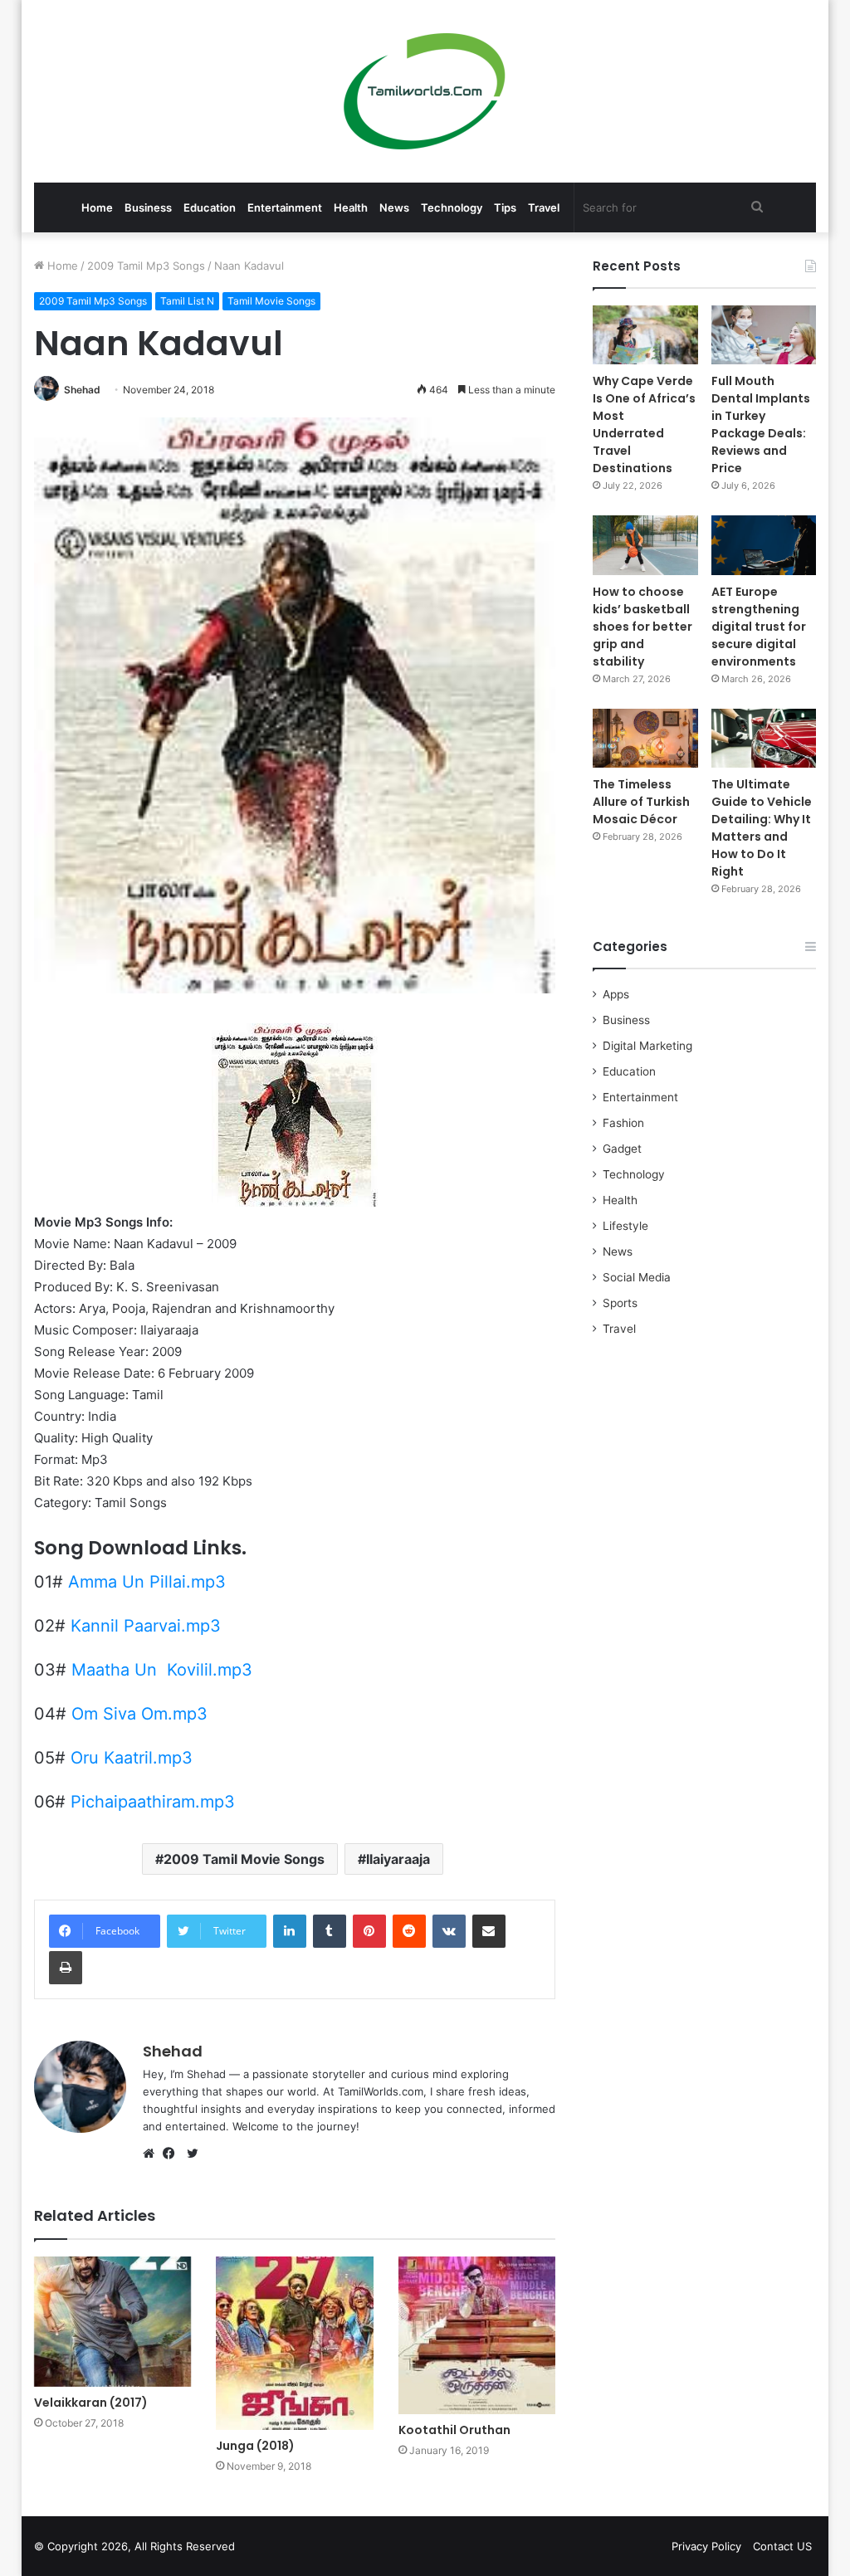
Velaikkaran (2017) (91, 2403)
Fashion (623, 1123)
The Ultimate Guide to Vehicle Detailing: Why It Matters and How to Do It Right (762, 828)
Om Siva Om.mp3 (139, 1714)
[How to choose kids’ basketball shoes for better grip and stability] (645, 545)
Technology (452, 207)
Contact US (782, 2546)
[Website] (153, 2154)
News (394, 207)
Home (97, 207)
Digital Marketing (647, 1046)
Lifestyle (625, 1226)
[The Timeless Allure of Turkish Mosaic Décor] (645, 738)
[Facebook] (173, 2154)
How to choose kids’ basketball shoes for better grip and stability (642, 627)
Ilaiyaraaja (398, 1859)
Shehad (82, 390)
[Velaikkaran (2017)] (113, 2321)
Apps (616, 994)
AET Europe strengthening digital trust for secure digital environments (759, 627)
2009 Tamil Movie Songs (244, 1859)
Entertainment (285, 207)
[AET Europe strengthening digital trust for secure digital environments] (764, 545)
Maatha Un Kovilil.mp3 (162, 1670)
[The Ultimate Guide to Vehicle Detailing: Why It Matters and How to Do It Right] (764, 738)
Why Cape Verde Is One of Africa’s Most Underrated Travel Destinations (644, 424)
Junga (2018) (255, 2446)
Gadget (622, 1149)
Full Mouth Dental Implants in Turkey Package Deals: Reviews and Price (761, 424)
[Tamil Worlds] (425, 91)
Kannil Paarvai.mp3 (146, 1626)
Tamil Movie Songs (271, 301)
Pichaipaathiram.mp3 (153, 1802)
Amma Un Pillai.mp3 (147, 1582)
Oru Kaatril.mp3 (132, 1758)
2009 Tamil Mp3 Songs (146, 266)
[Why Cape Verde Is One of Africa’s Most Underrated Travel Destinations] (645, 335)
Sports (620, 1303)
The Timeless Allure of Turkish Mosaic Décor (641, 802)
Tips (505, 207)
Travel (544, 207)
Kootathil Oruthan (454, 2430)
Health (351, 207)
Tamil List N (187, 301)
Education (210, 207)
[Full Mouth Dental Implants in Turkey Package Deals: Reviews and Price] (764, 335)
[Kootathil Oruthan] (477, 2335)
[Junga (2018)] (295, 2343)
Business (148, 207)
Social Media (637, 1277)
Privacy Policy (706, 2546)
